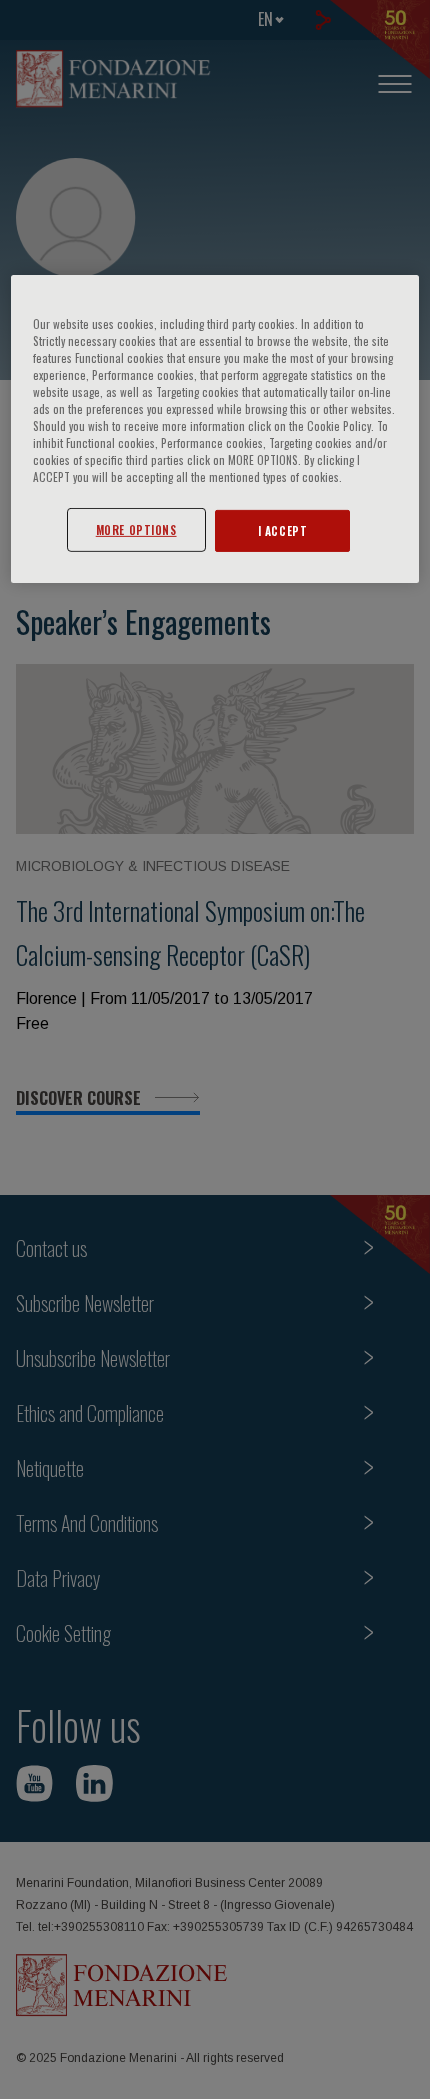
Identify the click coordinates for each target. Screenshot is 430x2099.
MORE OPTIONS (136, 529)
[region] (215, 429)
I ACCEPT (283, 530)
